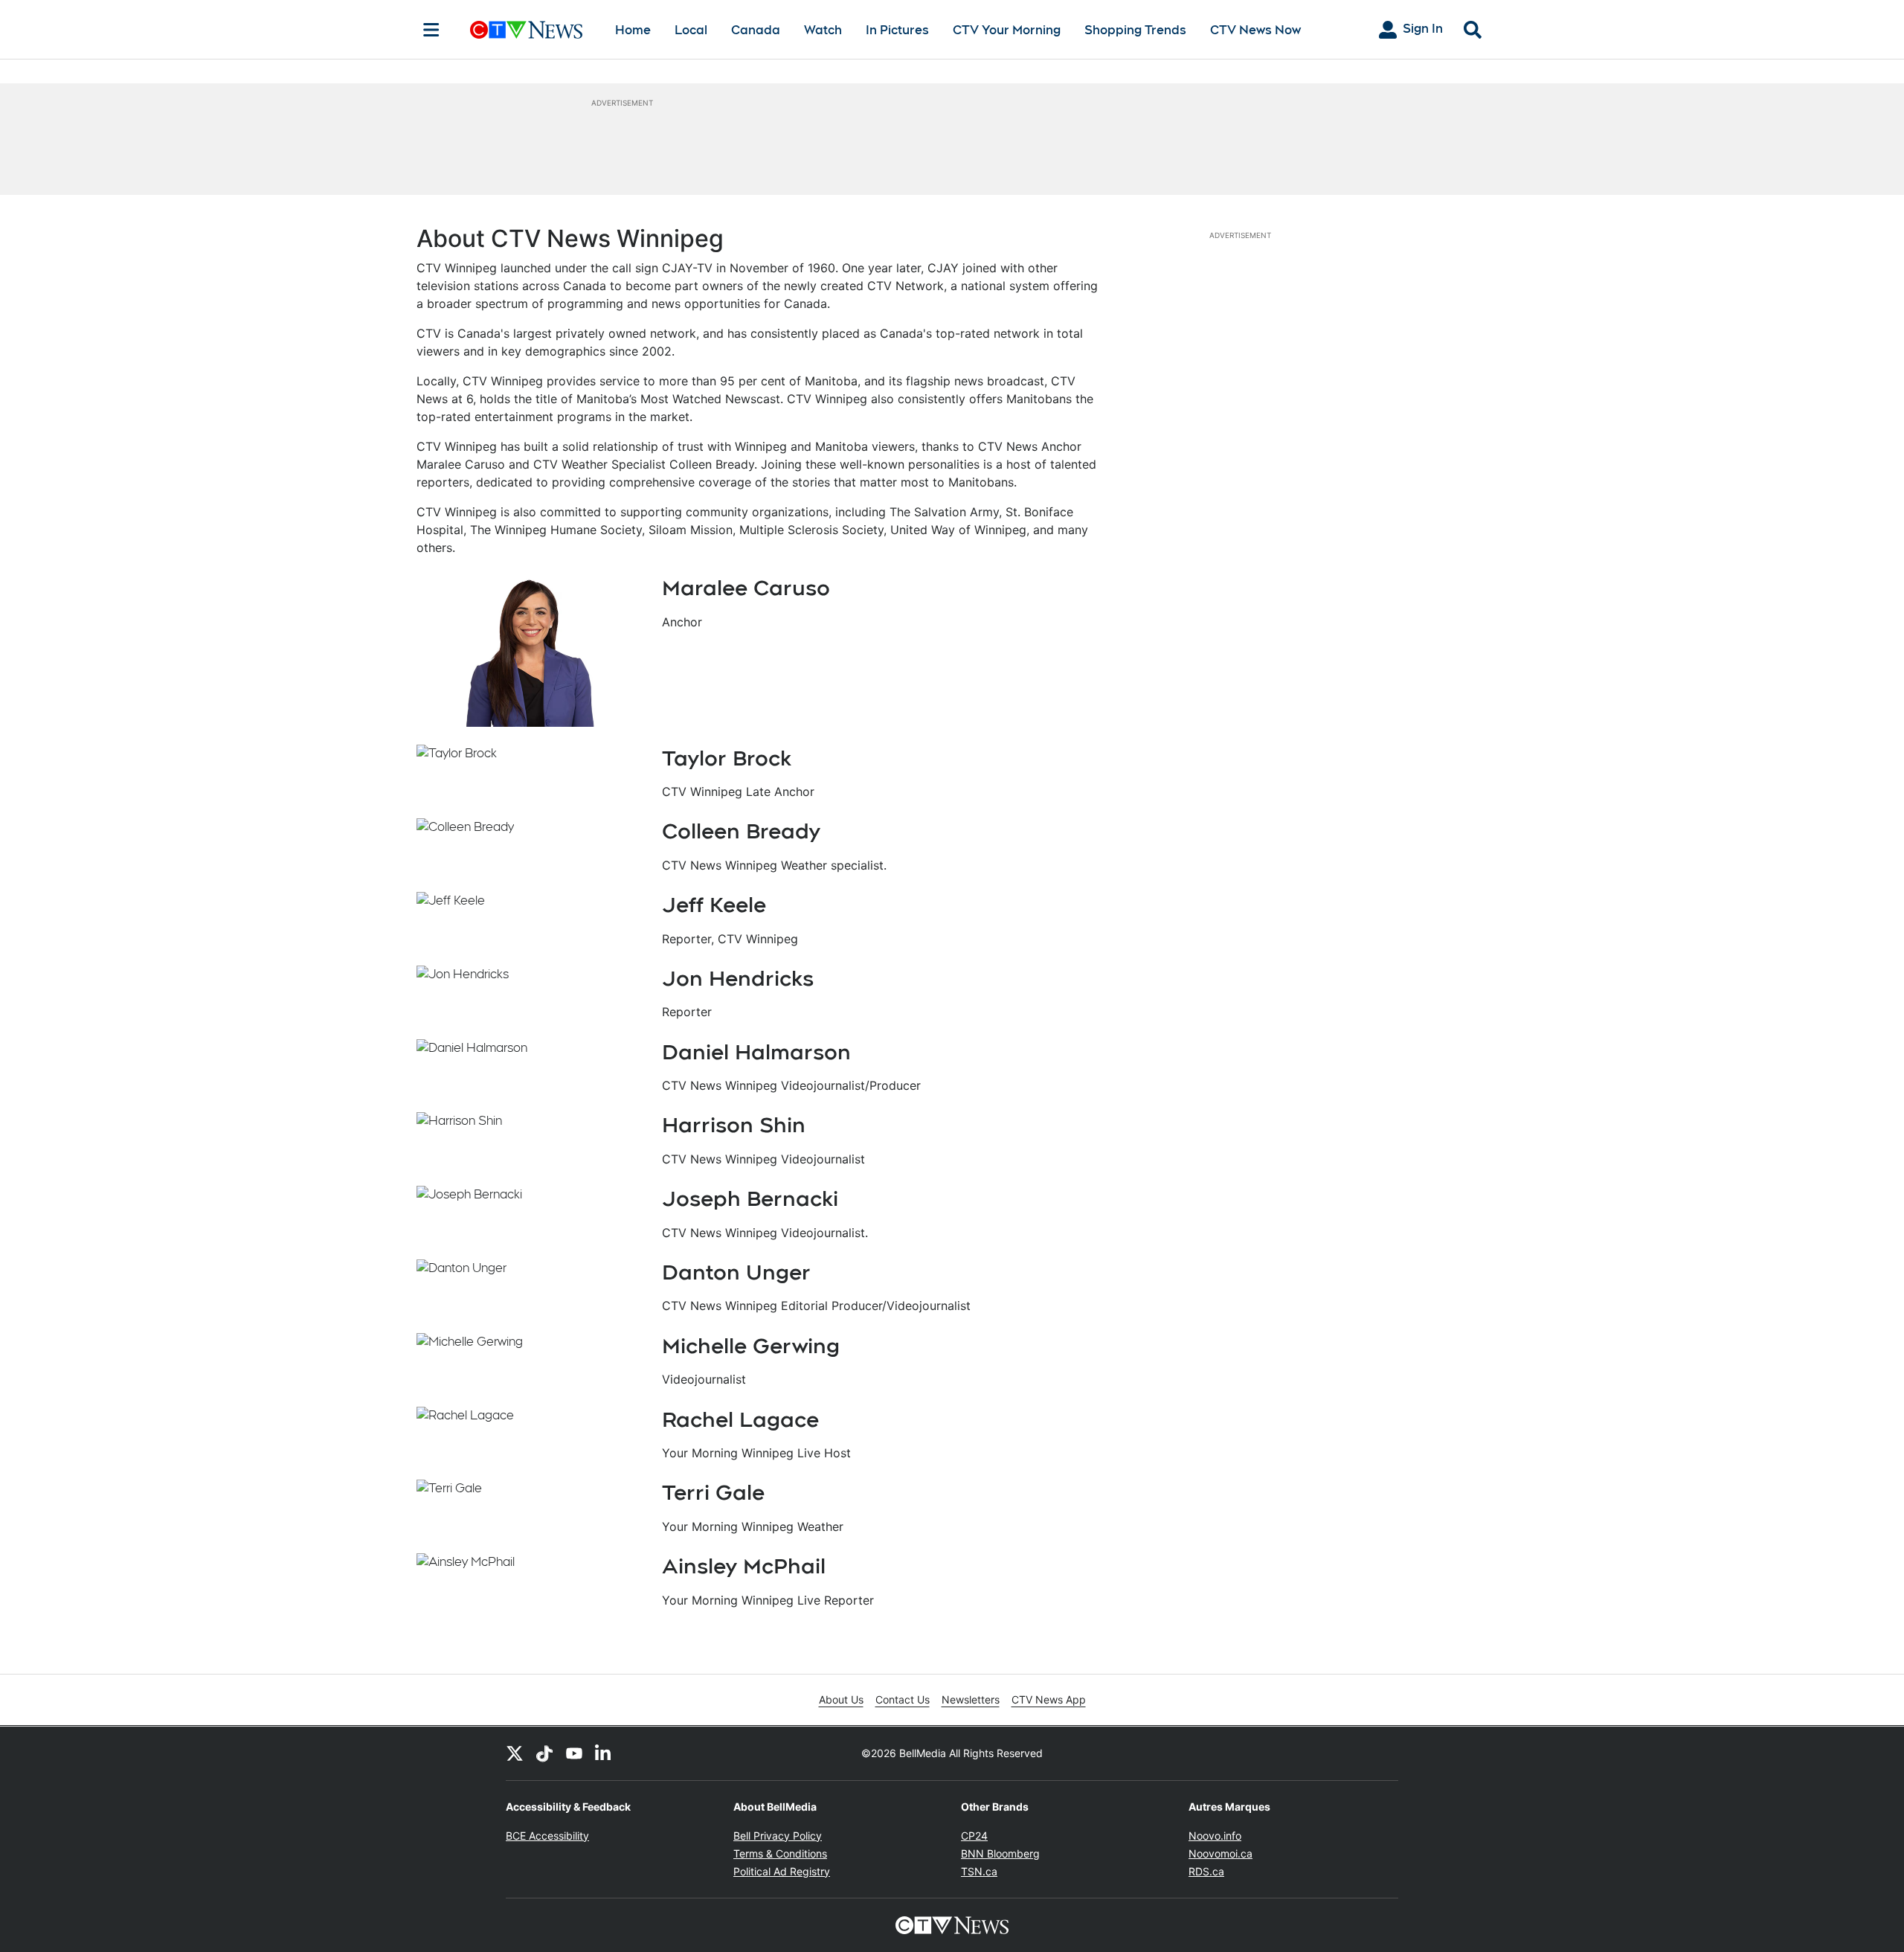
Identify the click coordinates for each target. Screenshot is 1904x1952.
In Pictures (897, 30)
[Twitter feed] (515, 1753)
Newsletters (971, 1699)
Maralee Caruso (746, 588)
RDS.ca (1206, 1871)
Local (691, 30)
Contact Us (903, 1699)
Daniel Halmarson (756, 1052)
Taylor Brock (727, 758)
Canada (756, 30)
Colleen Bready (741, 831)
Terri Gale (713, 1492)
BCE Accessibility (547, 1836)
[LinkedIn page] (604, 1753)
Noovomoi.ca (1220, 1853)
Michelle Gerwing (751, 1346)
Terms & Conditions (780, 1853)
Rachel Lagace (740, 1419)
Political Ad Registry (782, 1871)
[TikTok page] (544, 1753)
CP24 (974, 1836)
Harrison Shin (734, 1125)
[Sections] (431, 30)
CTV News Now (1255, 30)
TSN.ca (979, 1871)
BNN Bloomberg (1000, 1853)
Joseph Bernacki (750, 1198)
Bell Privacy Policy (778, 1836)
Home (633, 30)
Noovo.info (1215, 1836)
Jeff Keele (714, 905)
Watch (823, 30)
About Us (841, 1699)
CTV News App (1049, 1699)
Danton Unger (736, 1272)
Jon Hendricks (738, 978)
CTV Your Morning (1007, 30)
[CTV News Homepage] (526, 30)
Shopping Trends (1135, 30)
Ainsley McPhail (744, 1566)
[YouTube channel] (574, 1753)
